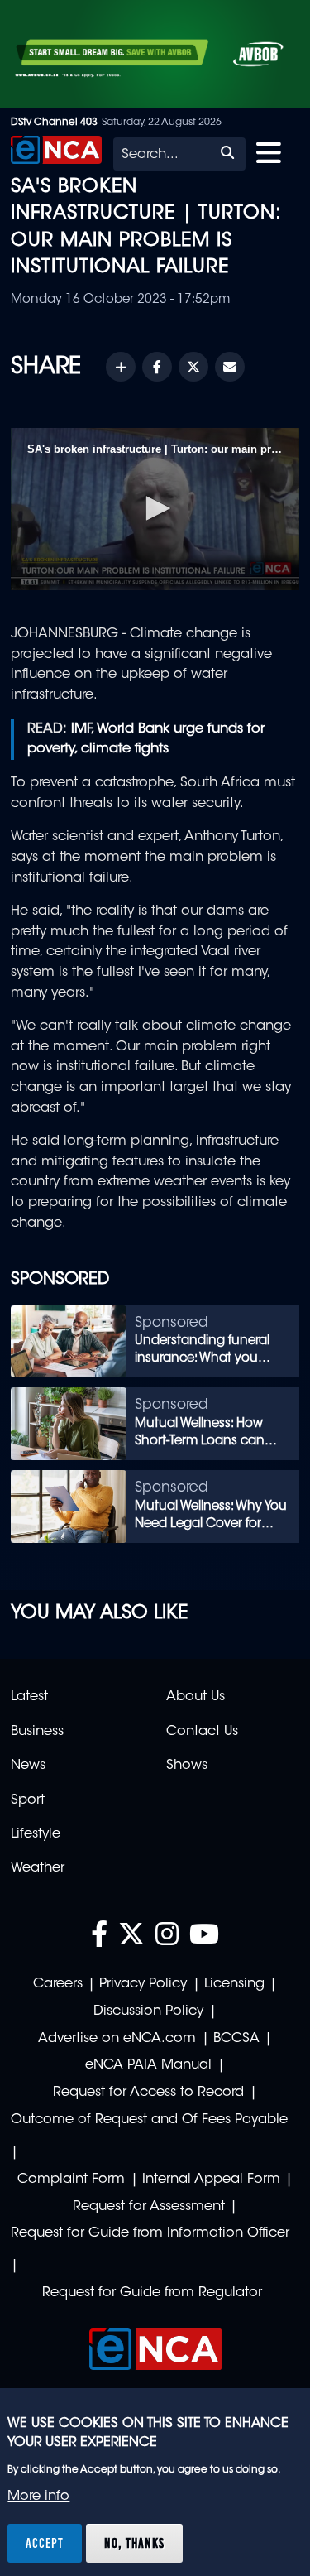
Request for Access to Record (148, 2093)
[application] (155, 509)
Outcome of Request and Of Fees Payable (149, 2120)
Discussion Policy (148, 2011)
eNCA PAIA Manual (148, 2065)
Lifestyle (36, 1834)
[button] (155, 508)
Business (37, 1732)
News (28, 1766)
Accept (45, 2543)
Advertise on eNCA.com (117, 2039)
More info (38, 2497)
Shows (187, 1766)
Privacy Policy (143, 1984)
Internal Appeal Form (211, 2180)
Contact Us (202, 1732)
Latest (29, 1697)
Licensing (234, 1984)
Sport (28, 1800)
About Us (196, 1697)
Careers (58, 1984)
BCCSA (236, 2039)
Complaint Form (71, 2180)
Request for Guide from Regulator (152, 2293)
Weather (38, 1868)
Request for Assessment (149, 2207)
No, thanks (134, 2543)
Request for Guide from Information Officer (150, 2233)
